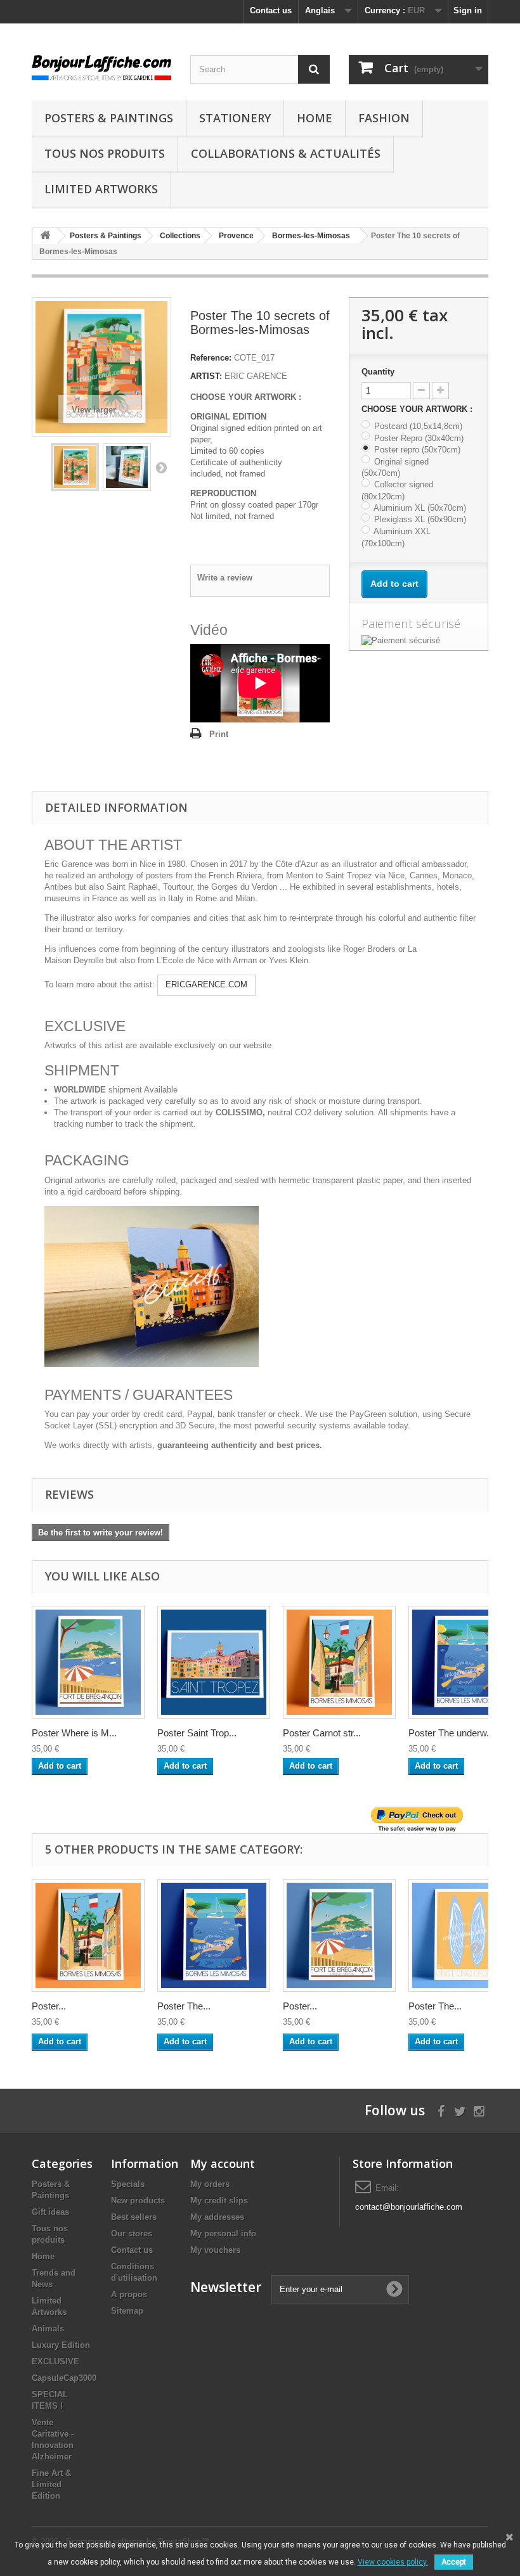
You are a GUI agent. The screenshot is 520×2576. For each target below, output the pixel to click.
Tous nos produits (105, 153)
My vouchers (215, 2250)
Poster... (49, 2006)
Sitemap (127, 2311)
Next (161, 467)
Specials (128, 2184)
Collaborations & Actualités (286, 153)
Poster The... (184, 2006)
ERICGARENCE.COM (206, 984)
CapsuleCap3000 (64, 2378)
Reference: (211, 358)
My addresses (217, 2217)
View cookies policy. (393, 2562)
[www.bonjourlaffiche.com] (101, 66)
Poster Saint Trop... (197, 1733)
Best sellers (134, 2217)
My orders (210, 2184)
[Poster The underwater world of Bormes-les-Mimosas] (214, 1935)
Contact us (271, 10)
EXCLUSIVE (55, 2361)
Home (315, 118)
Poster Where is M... (74, 1733)
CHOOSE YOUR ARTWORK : (418, 409)
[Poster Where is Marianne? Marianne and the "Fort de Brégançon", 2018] (339, 1935)
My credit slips (219, 2201)
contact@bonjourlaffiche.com (409, 2207)
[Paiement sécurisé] (419, 641)
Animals (48, 2329)
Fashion (384, 118)
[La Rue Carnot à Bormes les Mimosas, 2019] (339, 1662)
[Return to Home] (45, 236)
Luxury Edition (61, 2345)
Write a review (225, 578)
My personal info (223, 2233)
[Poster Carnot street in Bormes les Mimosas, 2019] (88, 1935)
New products (138, 2201)
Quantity (378, 372)
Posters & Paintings (109, 118)
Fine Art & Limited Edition (51, 2484)
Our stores (132, 2233)
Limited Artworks (101, 189)
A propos (129, 2294)
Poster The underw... (451, 1733)
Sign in (468, 10)
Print (219, 734)
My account (223, 2163)
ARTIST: (206, 376)
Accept (454, 2562)
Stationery (235, 118)
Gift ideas (50, 2212)
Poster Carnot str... (322, 1733)
